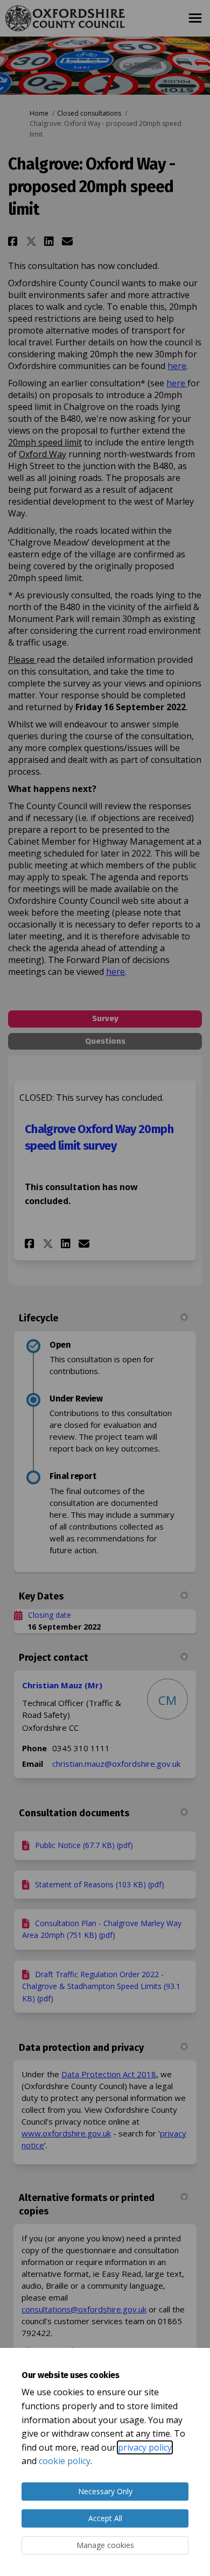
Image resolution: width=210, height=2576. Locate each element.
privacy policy (145, 2447)
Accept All (105, 2518)
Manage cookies (105, 2545)
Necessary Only (105, 2491)
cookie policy (65, 2461)
